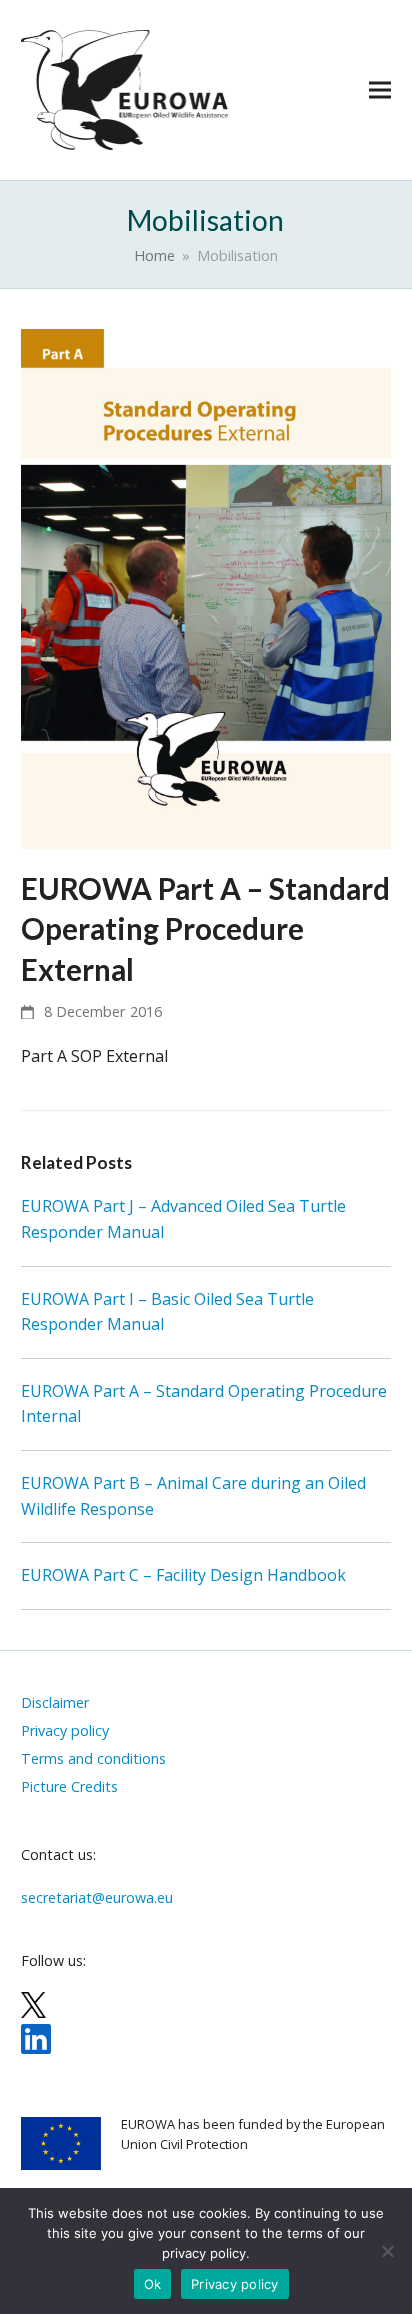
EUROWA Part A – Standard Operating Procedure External (205, 929)
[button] (380, 89)
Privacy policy (235, 2284)
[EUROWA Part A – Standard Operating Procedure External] (206, 587)
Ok (153, 2284)
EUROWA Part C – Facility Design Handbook (183, 1575)
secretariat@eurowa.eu (97, 1897)
